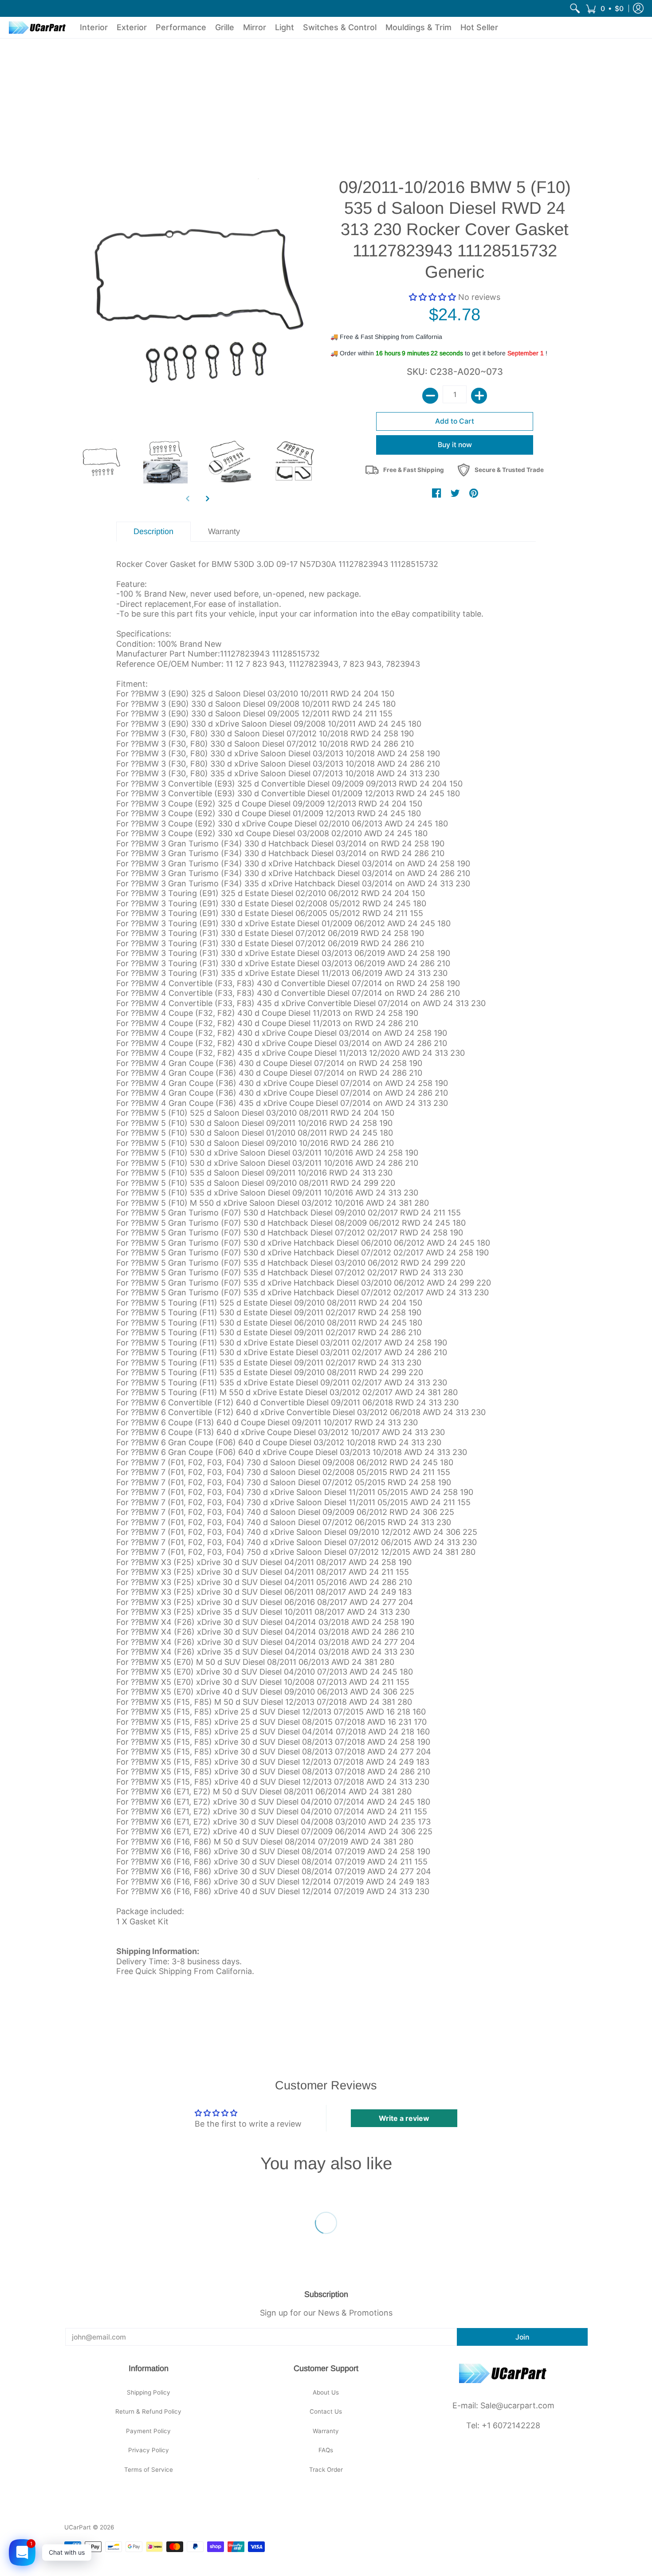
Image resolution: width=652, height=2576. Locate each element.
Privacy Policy (149, 2450)
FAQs (326, 2450)
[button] (605, 8)
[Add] (479, 396)
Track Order (326, 2470)
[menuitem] (575, 8)
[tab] (154, 532)
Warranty (326, 2431)
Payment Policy (148, 2431)
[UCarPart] (38, 28)
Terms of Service (149, 2470)
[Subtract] (430, 396)
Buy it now (455, 445)
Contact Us (326, 2411)
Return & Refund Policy (148, 2411)
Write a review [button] (404, 2118)
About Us (326, 2392)
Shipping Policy (149, 2392)
